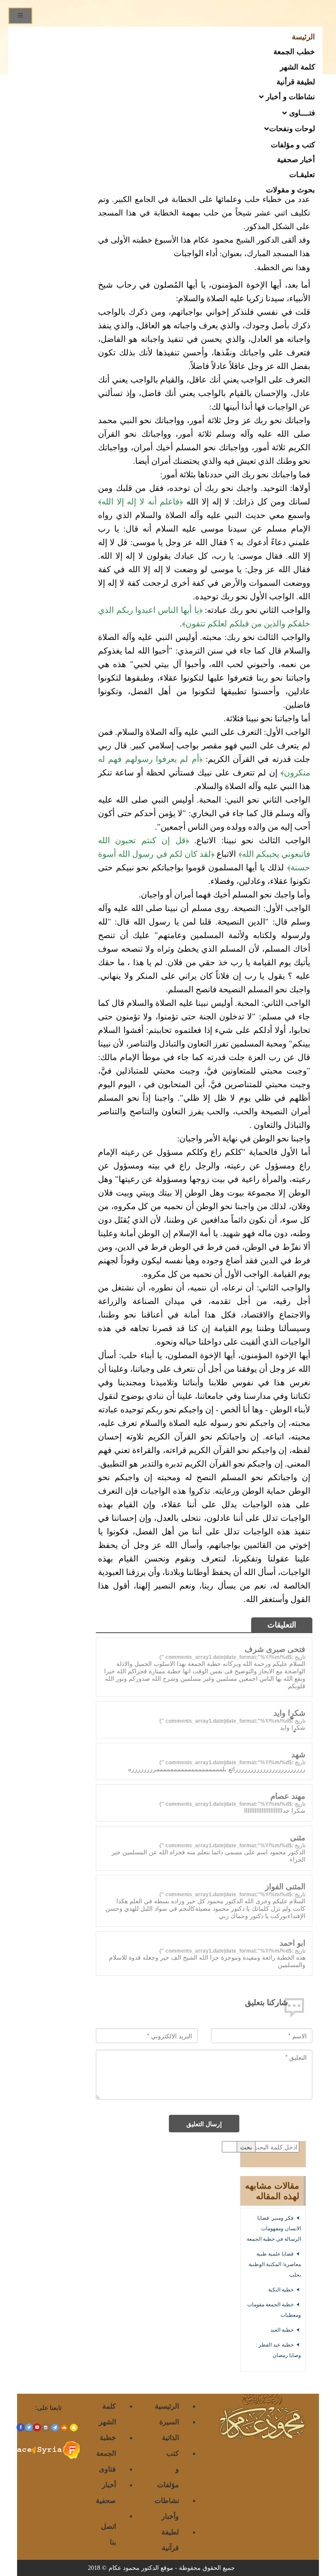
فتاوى (107, 2469)
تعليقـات (302, 174)
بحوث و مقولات (290, 189)
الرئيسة (303, 36)
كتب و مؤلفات (293, 144)
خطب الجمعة (294, 51)
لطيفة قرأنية (296, 81)
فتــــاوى (301, 112)
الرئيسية (167, 2406)
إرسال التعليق (204, 2124)
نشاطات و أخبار (289, 96)
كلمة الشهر (297, 66)
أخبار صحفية (296, 159)
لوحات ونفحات (292, 128)
